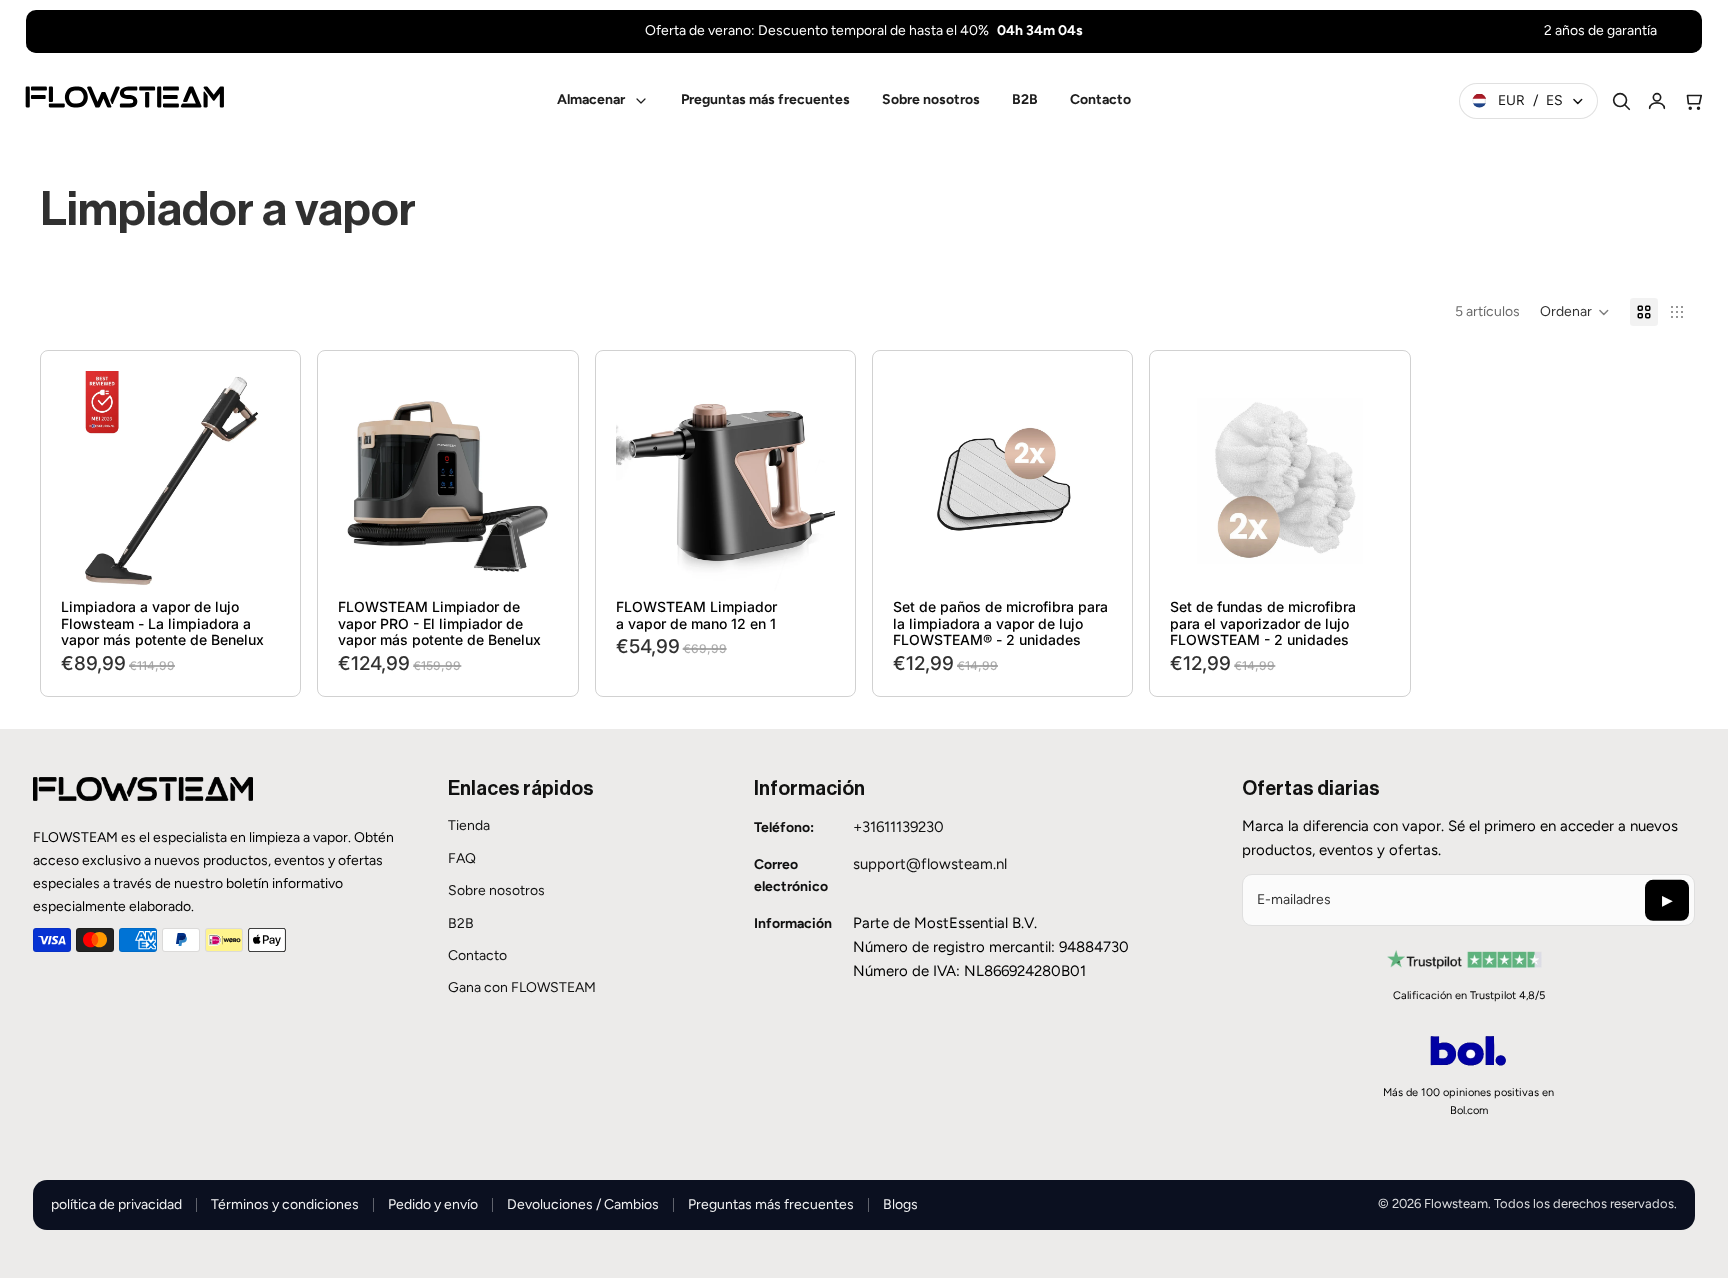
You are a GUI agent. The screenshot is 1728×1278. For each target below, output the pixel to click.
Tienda (469, 825)
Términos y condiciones (285, 1204)
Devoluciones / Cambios (583, 1204)
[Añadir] (250, 560)
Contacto (477, 955)
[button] (1575, 312)
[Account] (1657, 101)
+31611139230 (898, 827)
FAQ (462, 858)
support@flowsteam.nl (930, 864)
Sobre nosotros (496, 890)
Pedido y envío (433, 1204)
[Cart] (1693, 101)
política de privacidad (116, 1204)
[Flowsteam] (124, 97)
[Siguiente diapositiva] (258, 481)
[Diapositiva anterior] (83, 481)
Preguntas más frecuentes (771, 1204)
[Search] (1621, 101)
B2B (461, 923)
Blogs (900, 1204)
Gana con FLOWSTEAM (522, 987)
